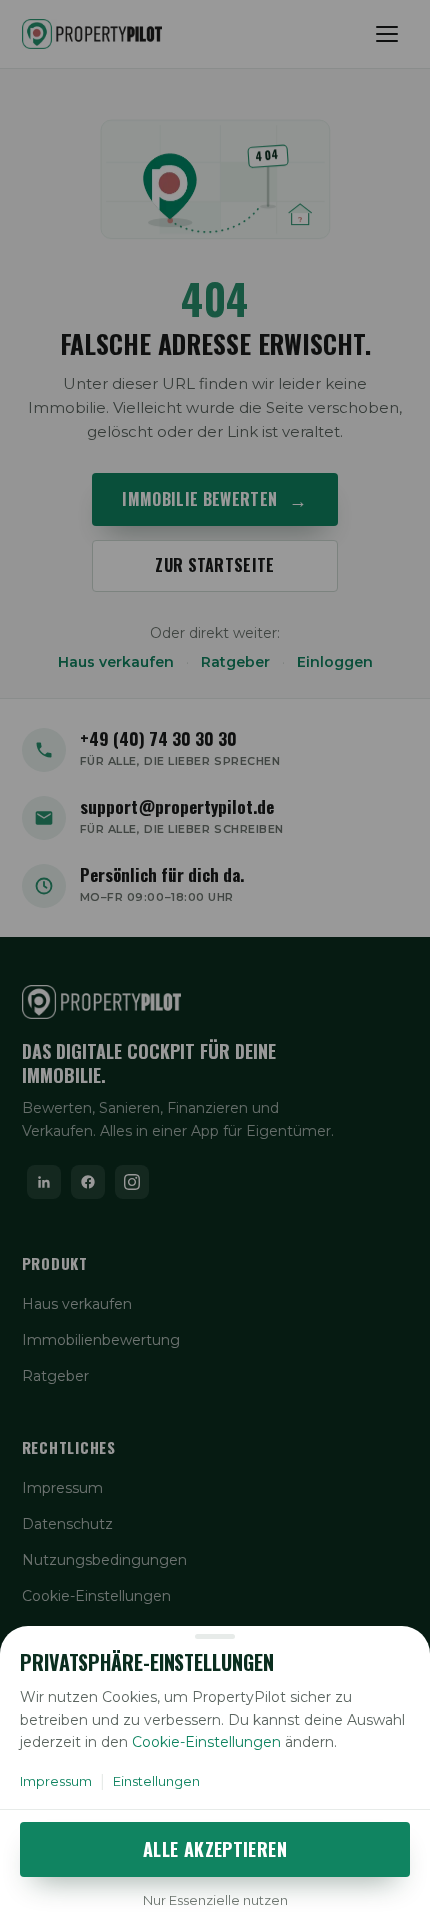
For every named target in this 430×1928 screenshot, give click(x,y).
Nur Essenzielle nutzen (215, 1900)
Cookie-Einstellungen (206, 1742)
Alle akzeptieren (215, 1849)
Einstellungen (156, 1781)
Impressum (56, 1781)
